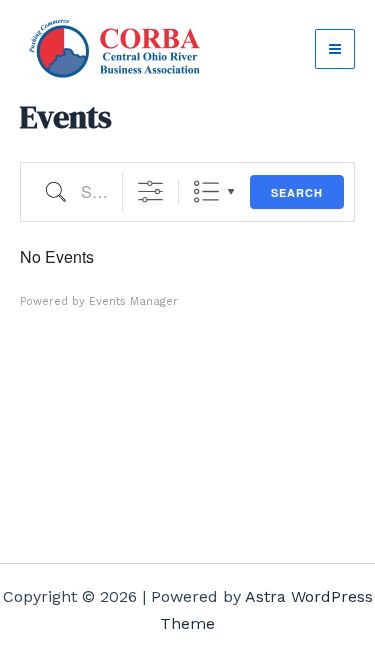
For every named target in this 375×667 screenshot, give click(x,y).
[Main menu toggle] (335, 49)
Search (297, 192)
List (206, 191)
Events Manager (133, 301)
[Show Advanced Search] (150, 191)
